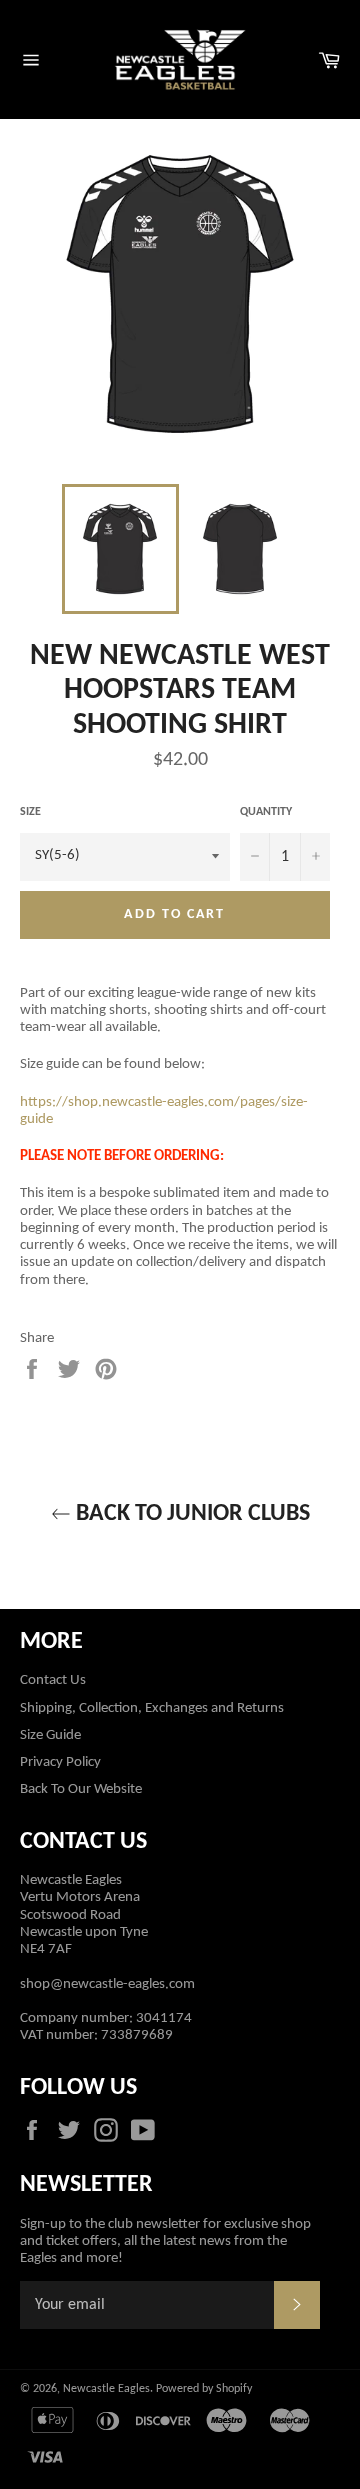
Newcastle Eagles (106, 2389)
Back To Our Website (81, 1789)
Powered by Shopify (204, 2389)
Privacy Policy (60, 1762)
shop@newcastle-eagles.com (107, 1984)
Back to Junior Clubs (190, 1514)
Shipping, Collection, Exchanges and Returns (152, 1708)
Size (30, 812)
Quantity (266, 812)
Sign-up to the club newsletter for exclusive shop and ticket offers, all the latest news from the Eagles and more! (165, 2242)
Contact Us (53, 1680)
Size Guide (50, 1735)
